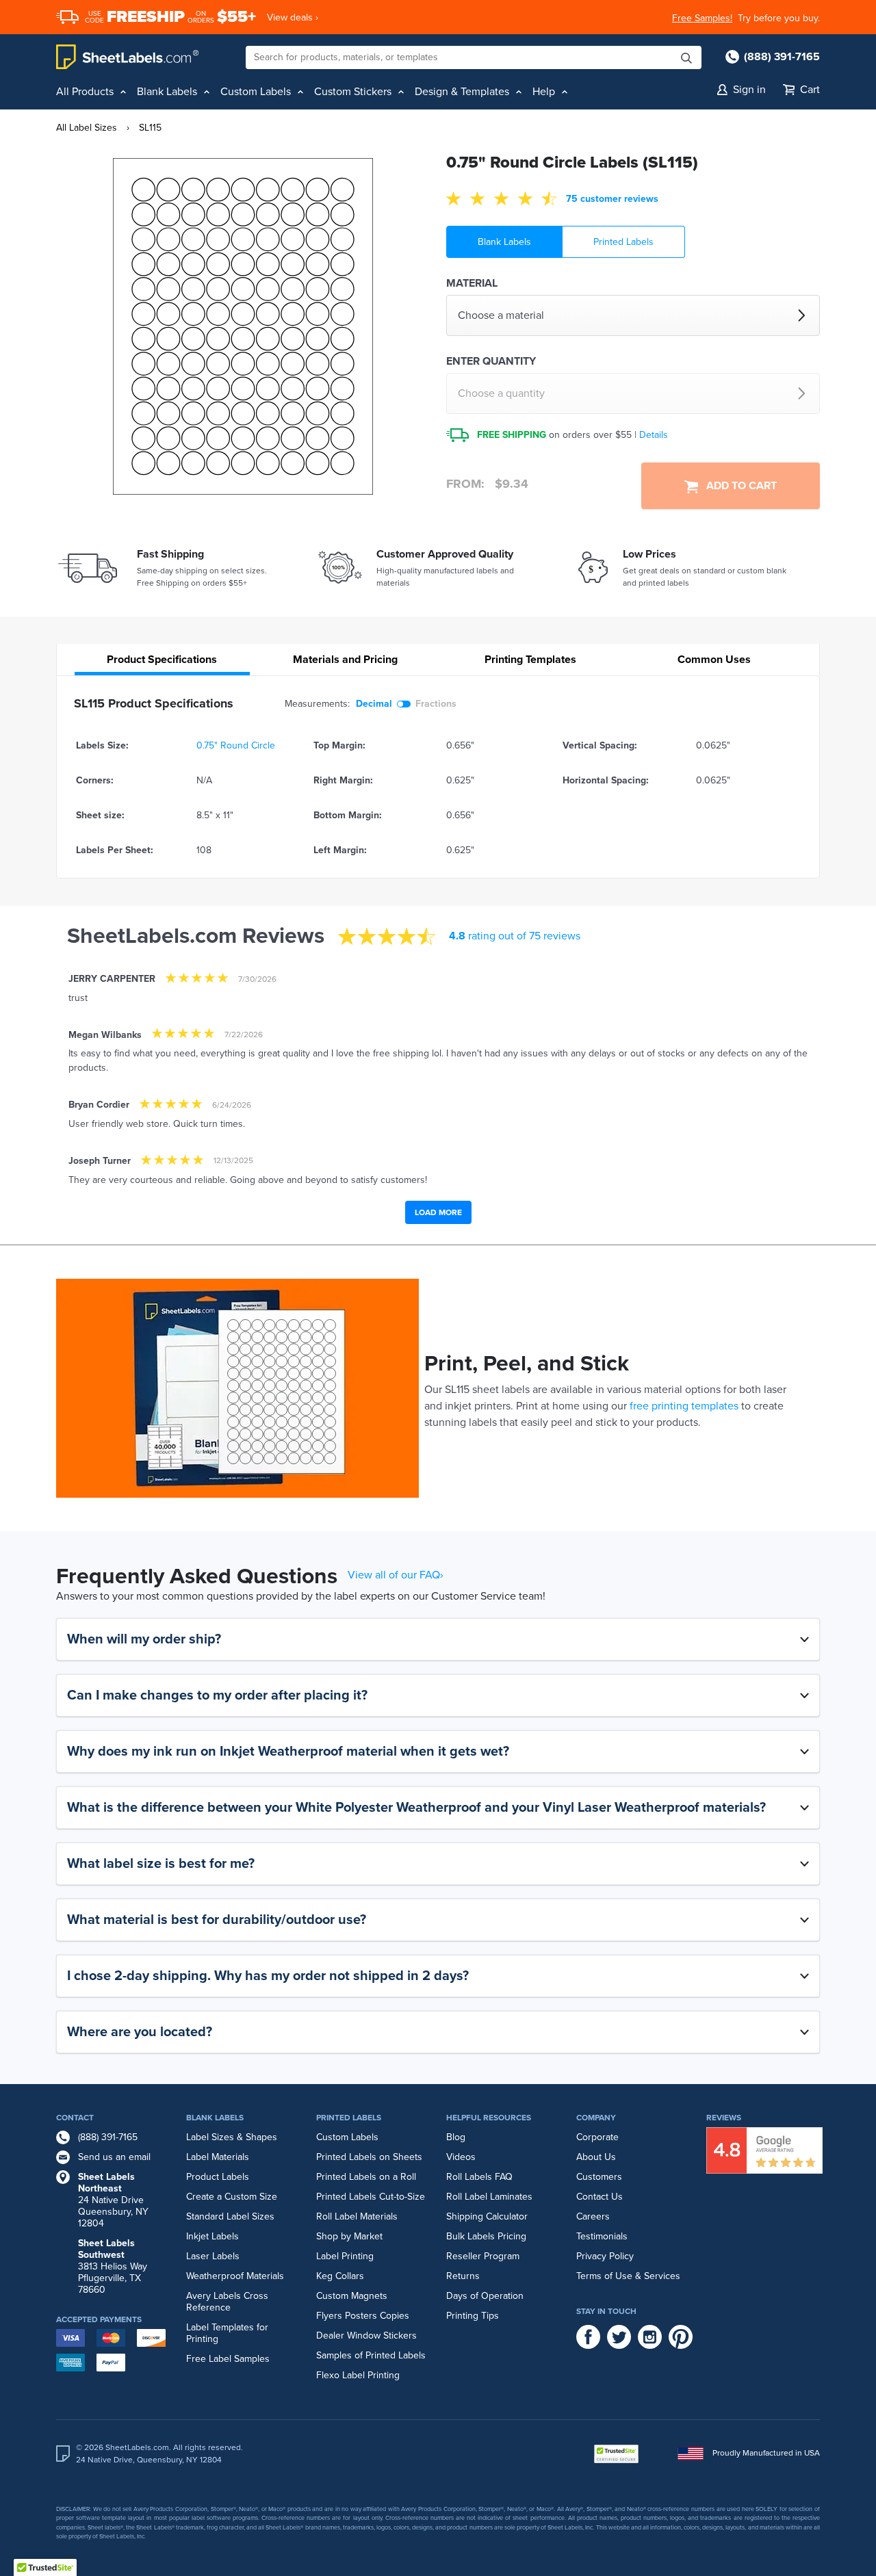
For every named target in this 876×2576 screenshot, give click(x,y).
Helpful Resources (489, 2118)
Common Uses (714, 660)
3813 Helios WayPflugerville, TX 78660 (113, 2266)
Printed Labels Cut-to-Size (371, 2197)
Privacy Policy (605, 2256)
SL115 (150, 128)
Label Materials (218, 2157)
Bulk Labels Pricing (486, 2236)
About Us (596, 2157)
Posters (361, 2316)
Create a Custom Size (232, 2197)
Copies (395, 2316)
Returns (463, 2276)
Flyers (329, 2316)
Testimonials (602, 2236)
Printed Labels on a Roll (366, 2177)
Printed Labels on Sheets (369, 2157)
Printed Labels (623, 242)
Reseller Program (483, 2256)
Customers (599, 2177)
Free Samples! (702, 18)
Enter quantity (491, 361)
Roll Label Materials (357, 2216)
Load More (438, 1212)
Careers (593, 2216)
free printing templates (684, 1406)
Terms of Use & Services (628, 2276)
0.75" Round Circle (236, 745)
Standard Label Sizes (230, 2216)
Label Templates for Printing (227, 2333)
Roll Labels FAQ (479, 2177)
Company (596, 2118)
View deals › (293, 17)
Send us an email (114, 2157)
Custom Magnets (352, 2296)
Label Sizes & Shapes (232, 2137)
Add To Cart (737, 486)
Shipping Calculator (487, 2216)
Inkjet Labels (212, 2236)
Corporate (597, 2137)
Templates (530, 660)
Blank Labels (504, 242)
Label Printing (345, 2256)
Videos (461, 2157)
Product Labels (218, 2177)
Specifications (162, 660)
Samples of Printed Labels (371, 2355)
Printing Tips (473, 2316)
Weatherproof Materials (235, 2276)
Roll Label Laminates (489, 2197)
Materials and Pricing (345, 660)
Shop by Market (349, 2236)
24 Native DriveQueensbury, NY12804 (113, 2200)
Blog (456, 2137)
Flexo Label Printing (358, 2375)
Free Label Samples (228, 2359)
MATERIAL (472, 283)
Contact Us (600, 2197)
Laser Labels (213, 2256)
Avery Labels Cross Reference (227, 2302)
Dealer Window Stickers (366, 2336)
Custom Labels (347, 2137)
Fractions (436, 704)
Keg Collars (340, 2276)
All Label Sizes (87, 128)
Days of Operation (485, 2296)
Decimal (374, 704)
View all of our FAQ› (396, 1575)
